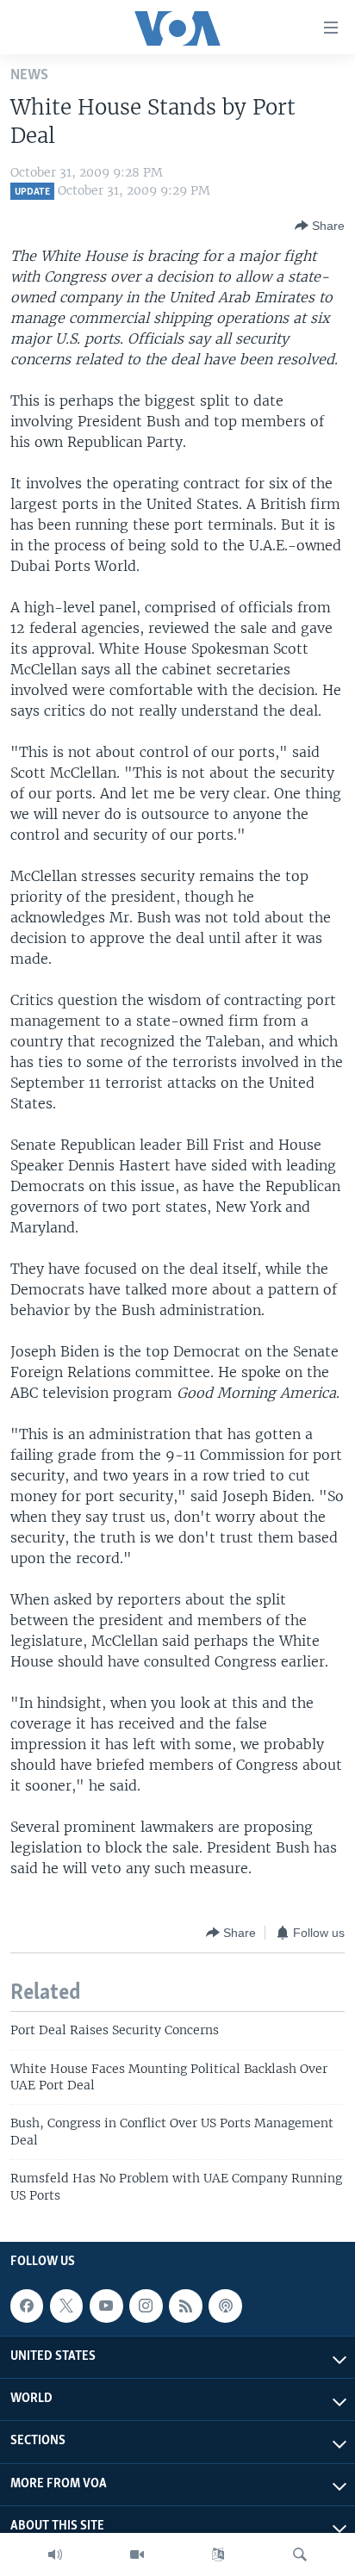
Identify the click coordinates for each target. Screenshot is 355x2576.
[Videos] (137, 2554)
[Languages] (218, 2554)
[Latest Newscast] (55, 2554)
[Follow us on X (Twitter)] (66, 2306)
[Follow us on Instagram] (146, 2306)
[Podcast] (225, 2306)
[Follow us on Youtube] (106, 2306)
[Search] (300, 2554)
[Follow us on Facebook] (27, 2306)
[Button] (320, 226)
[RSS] (185, 2306)
